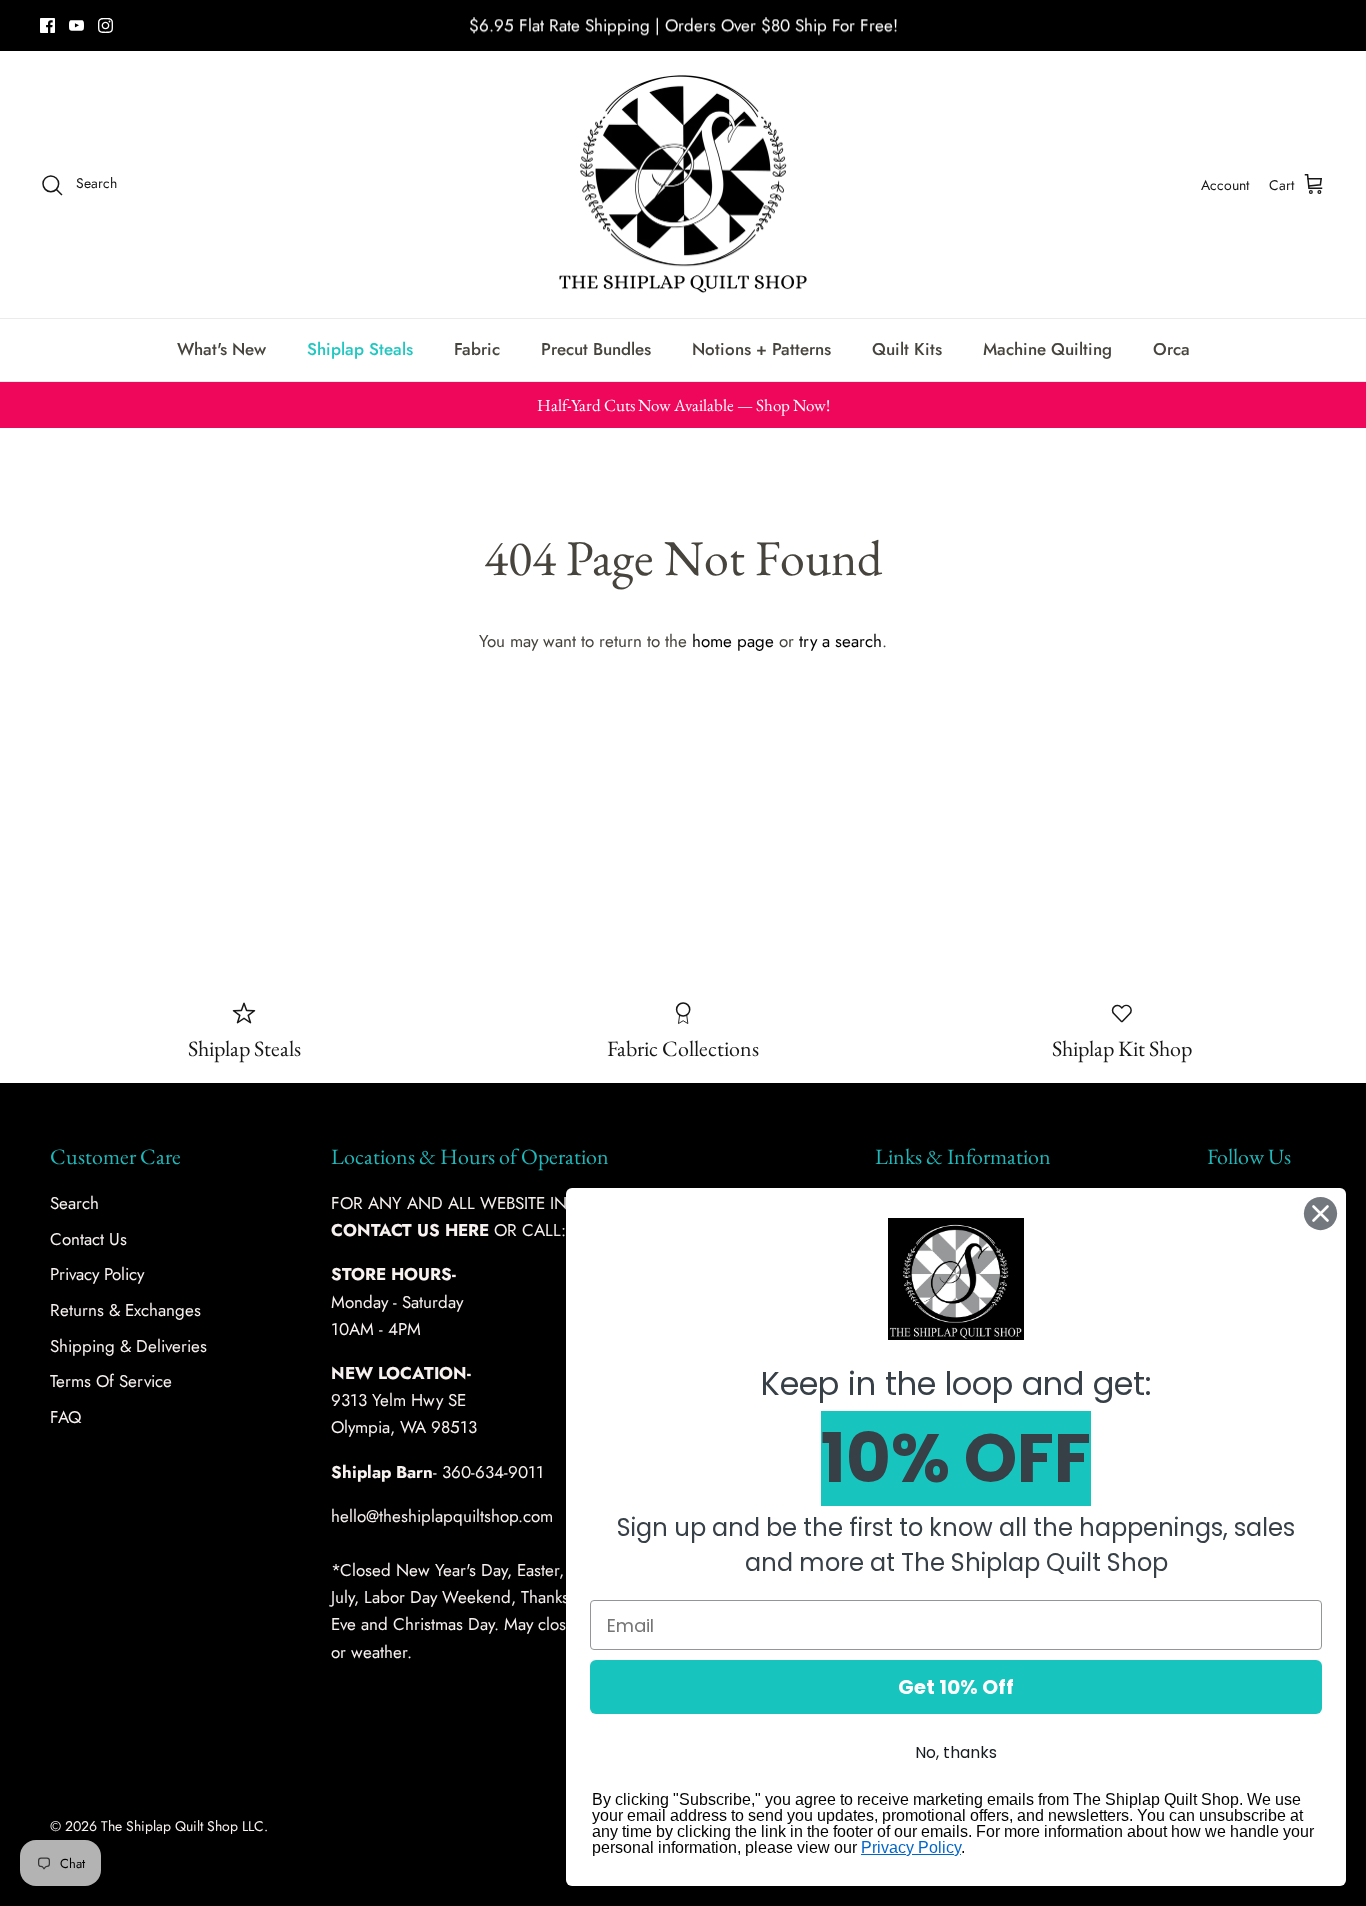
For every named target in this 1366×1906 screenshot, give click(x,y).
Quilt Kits (907, 349)
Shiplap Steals (360, 349)
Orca (1171, 349)
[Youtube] (76, 25)
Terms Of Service (111, 1381)
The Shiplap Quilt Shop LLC (182, 1826)
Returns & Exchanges (125, 1310)
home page (733, 641)
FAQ (65, 1417)
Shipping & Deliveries (128, 1346)
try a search (840, 641)
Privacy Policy (97, 1274)
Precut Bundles (596, 349)
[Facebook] (47, 25)
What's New (221, 349)
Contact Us (88, 1239)
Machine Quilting (1047, 349)
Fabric (477, 349)
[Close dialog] (1320, 1213)
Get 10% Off (956, 1687)
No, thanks (956, 1752)
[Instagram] (105, 25)
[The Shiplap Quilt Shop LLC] (683, 185)
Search (74, 1203)
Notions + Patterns (761, 349)
